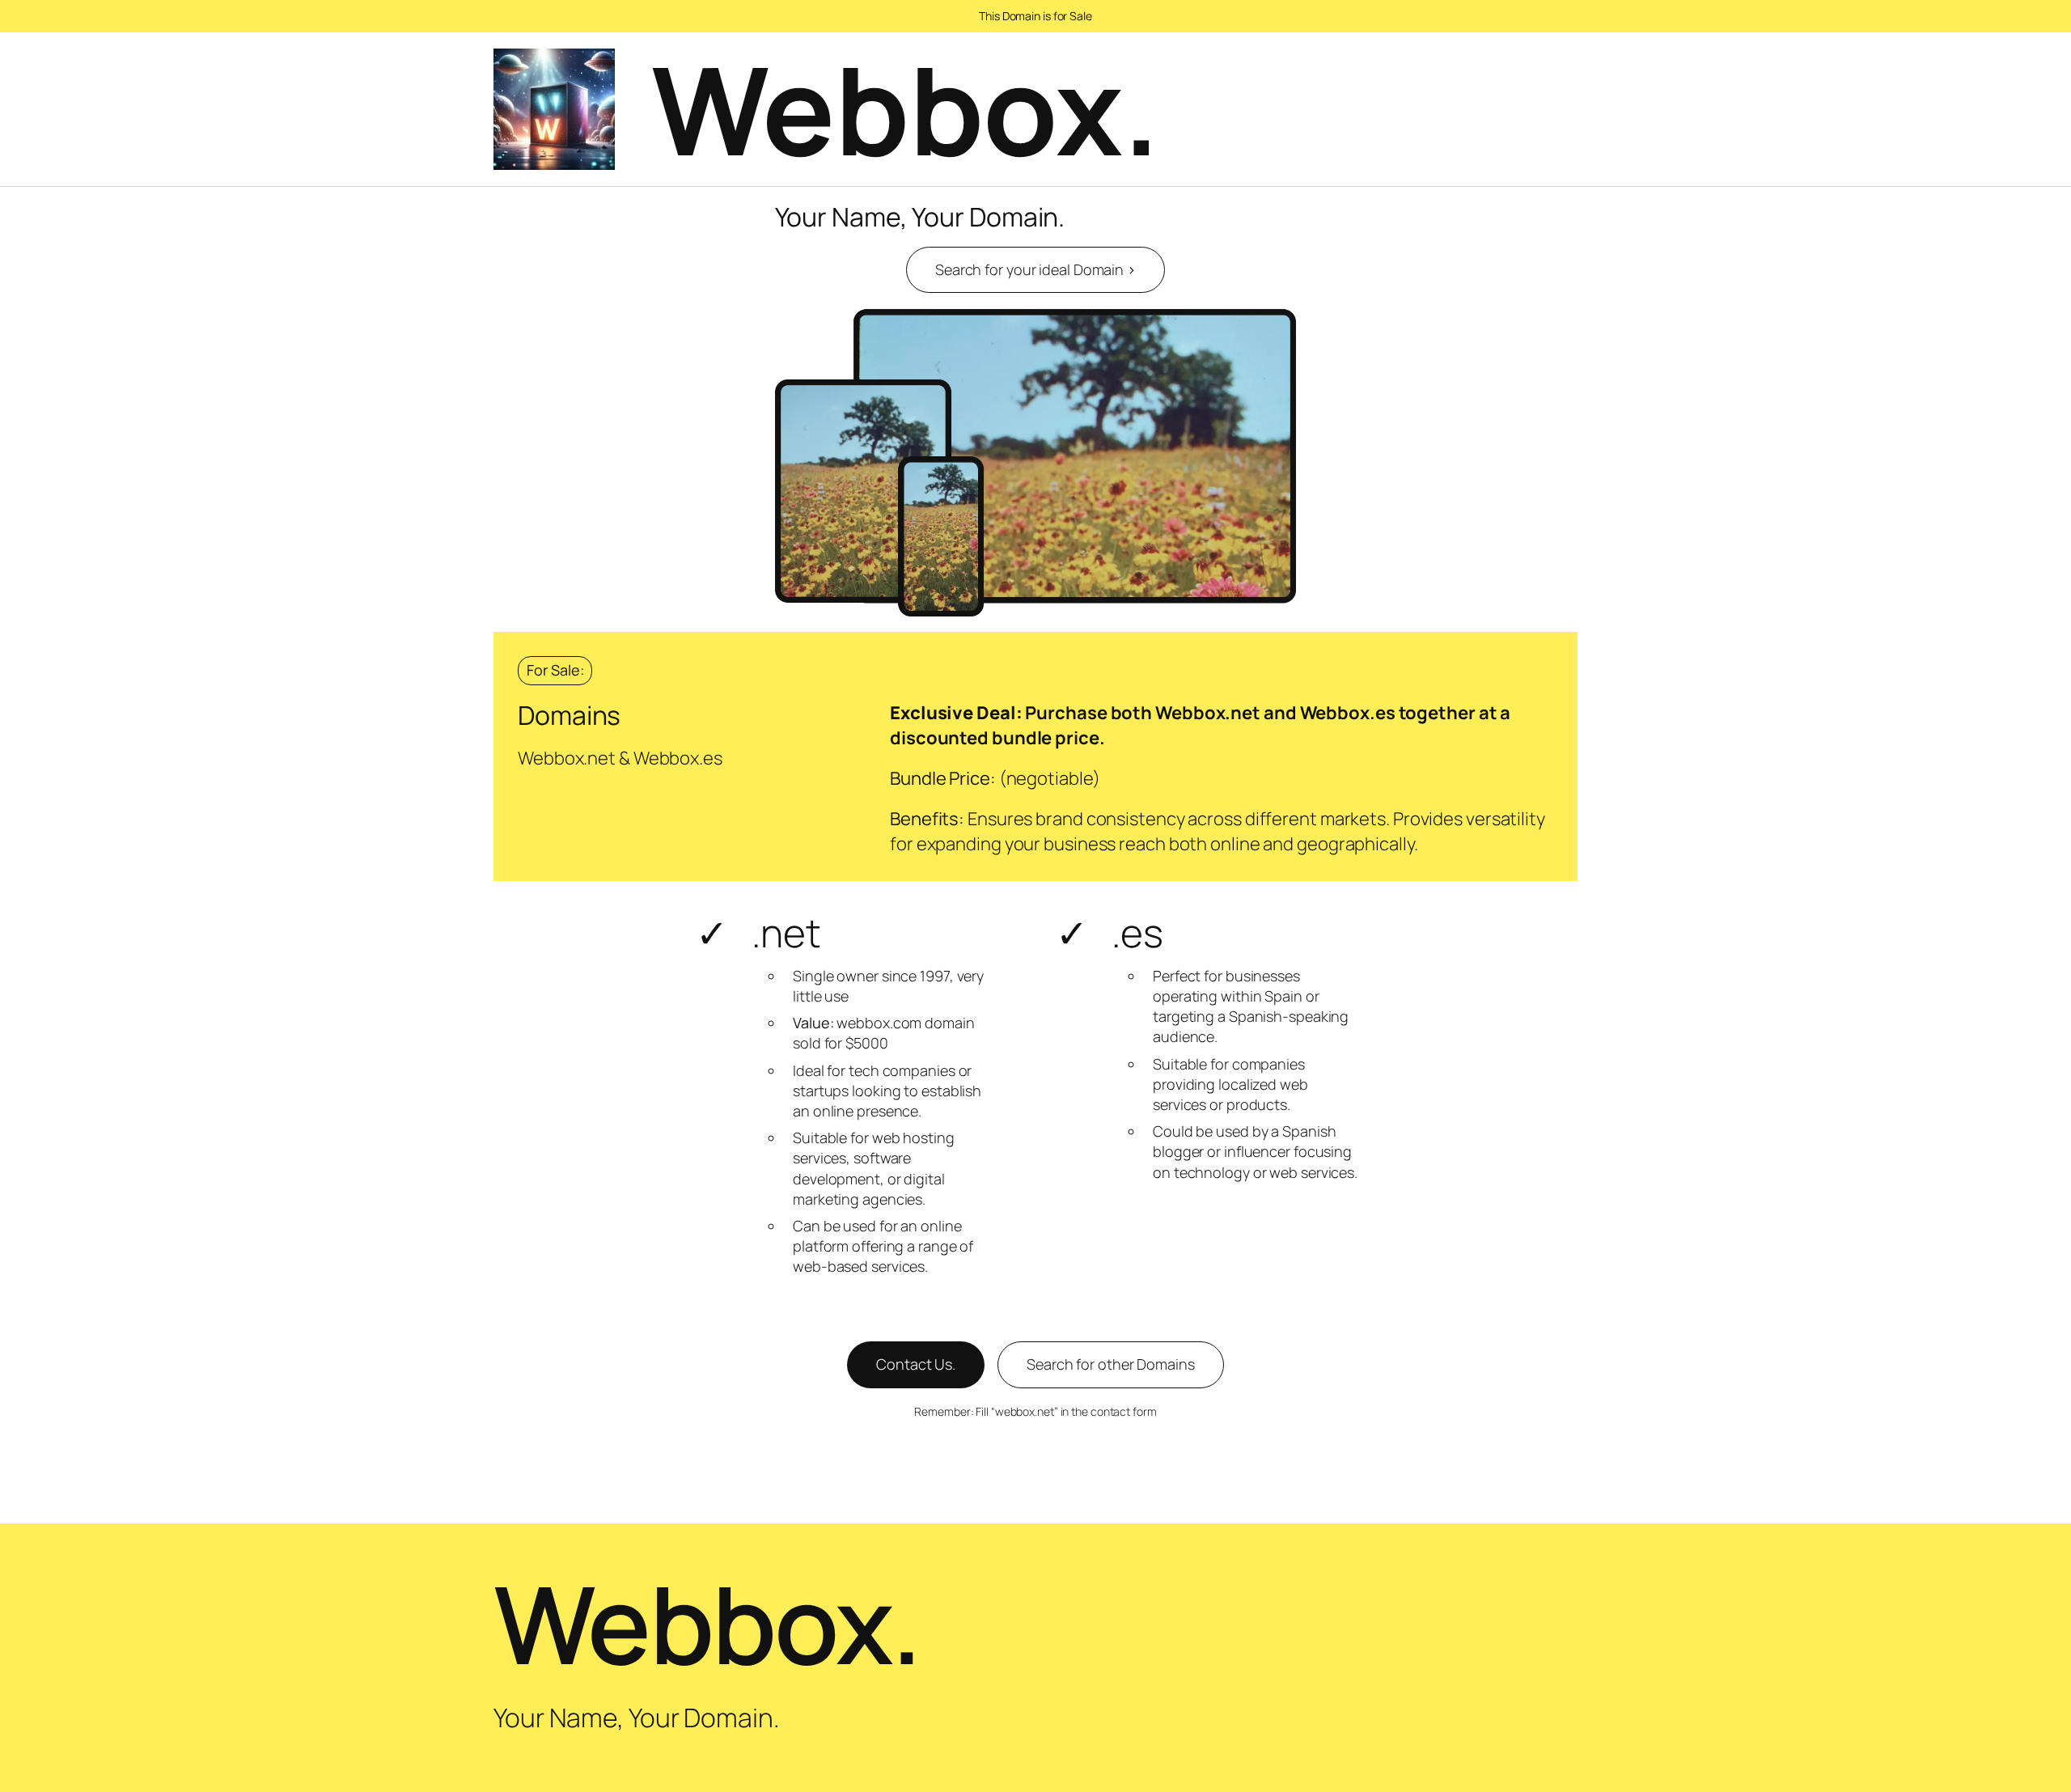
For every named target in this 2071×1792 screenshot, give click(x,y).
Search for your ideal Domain (1035, 269)
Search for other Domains (1111, 1364)
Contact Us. (916, 1364)
